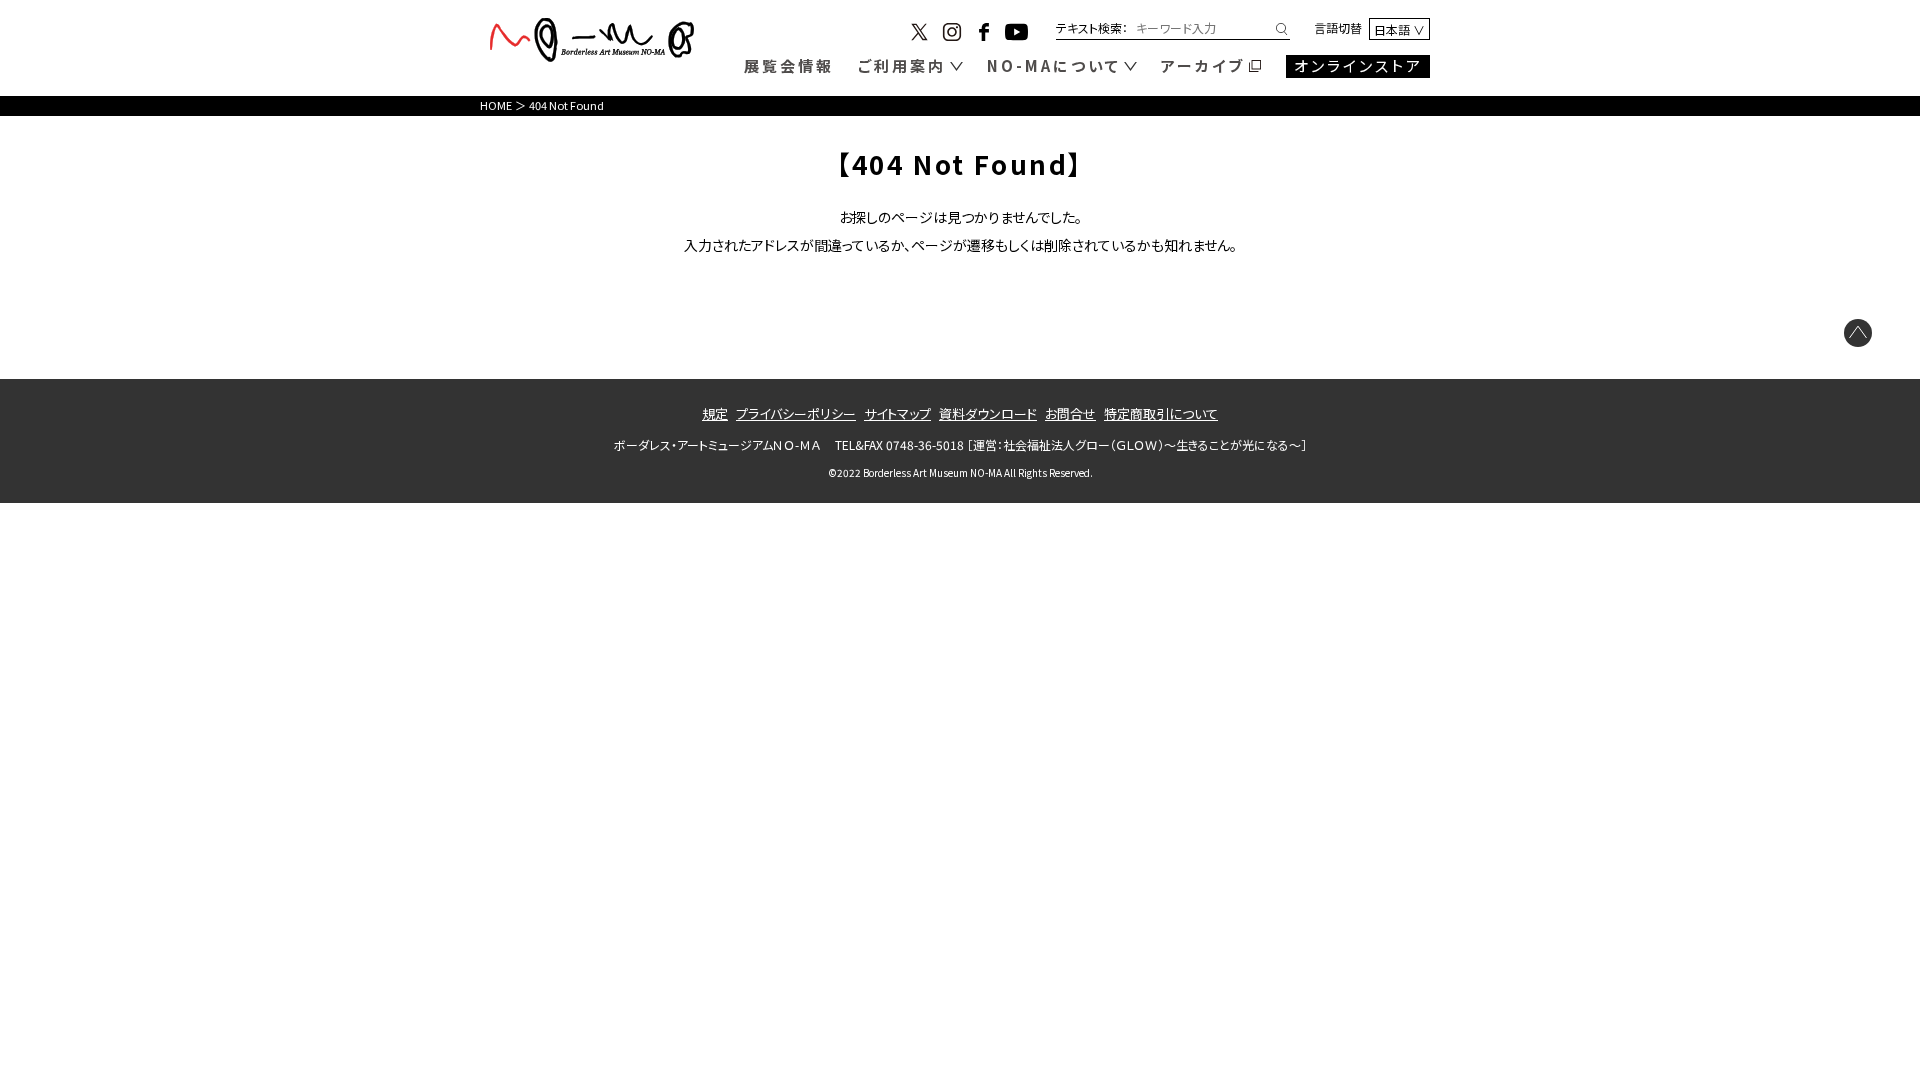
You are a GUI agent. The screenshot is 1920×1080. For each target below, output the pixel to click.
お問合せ (1070, 413)
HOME (496, 105)
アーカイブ (1203, 65)
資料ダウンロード (988, 413)
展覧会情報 (789, 65)
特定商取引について (1161, 413)
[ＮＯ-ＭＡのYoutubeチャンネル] (1016, 34)
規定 (715, 413)
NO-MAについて (1054, 65)
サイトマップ (897, 413)
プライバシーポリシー (796, 413)
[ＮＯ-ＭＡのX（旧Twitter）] (919, 34)
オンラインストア (1358, 65)
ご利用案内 (902, 65)
